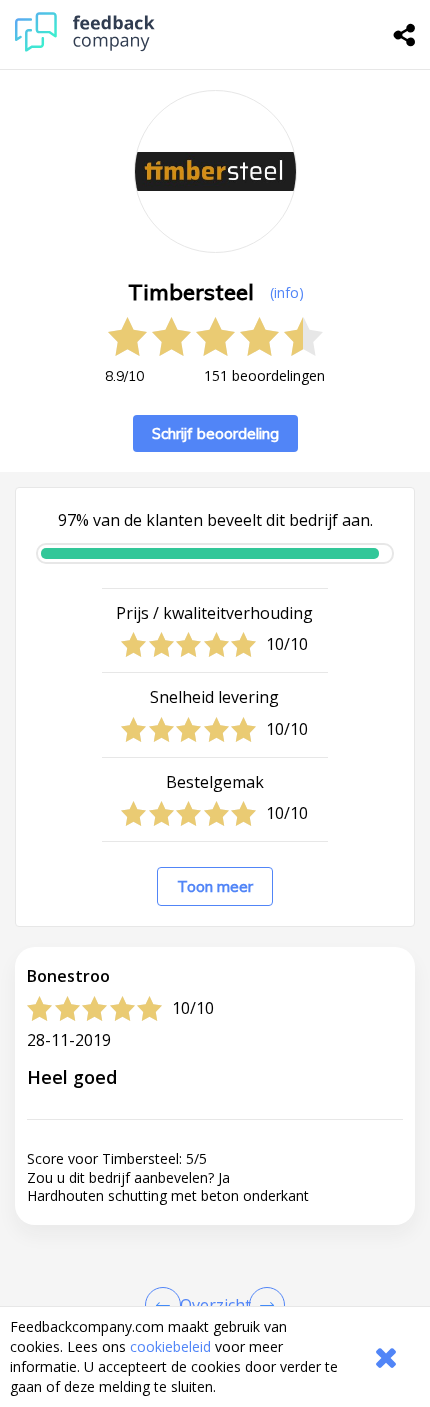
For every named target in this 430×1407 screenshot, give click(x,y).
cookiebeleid (170, 1346)
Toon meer (215, 886)
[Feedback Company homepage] (85, 46)
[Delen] (405, 35)
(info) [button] (287, 292)
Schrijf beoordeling (215, 433)
